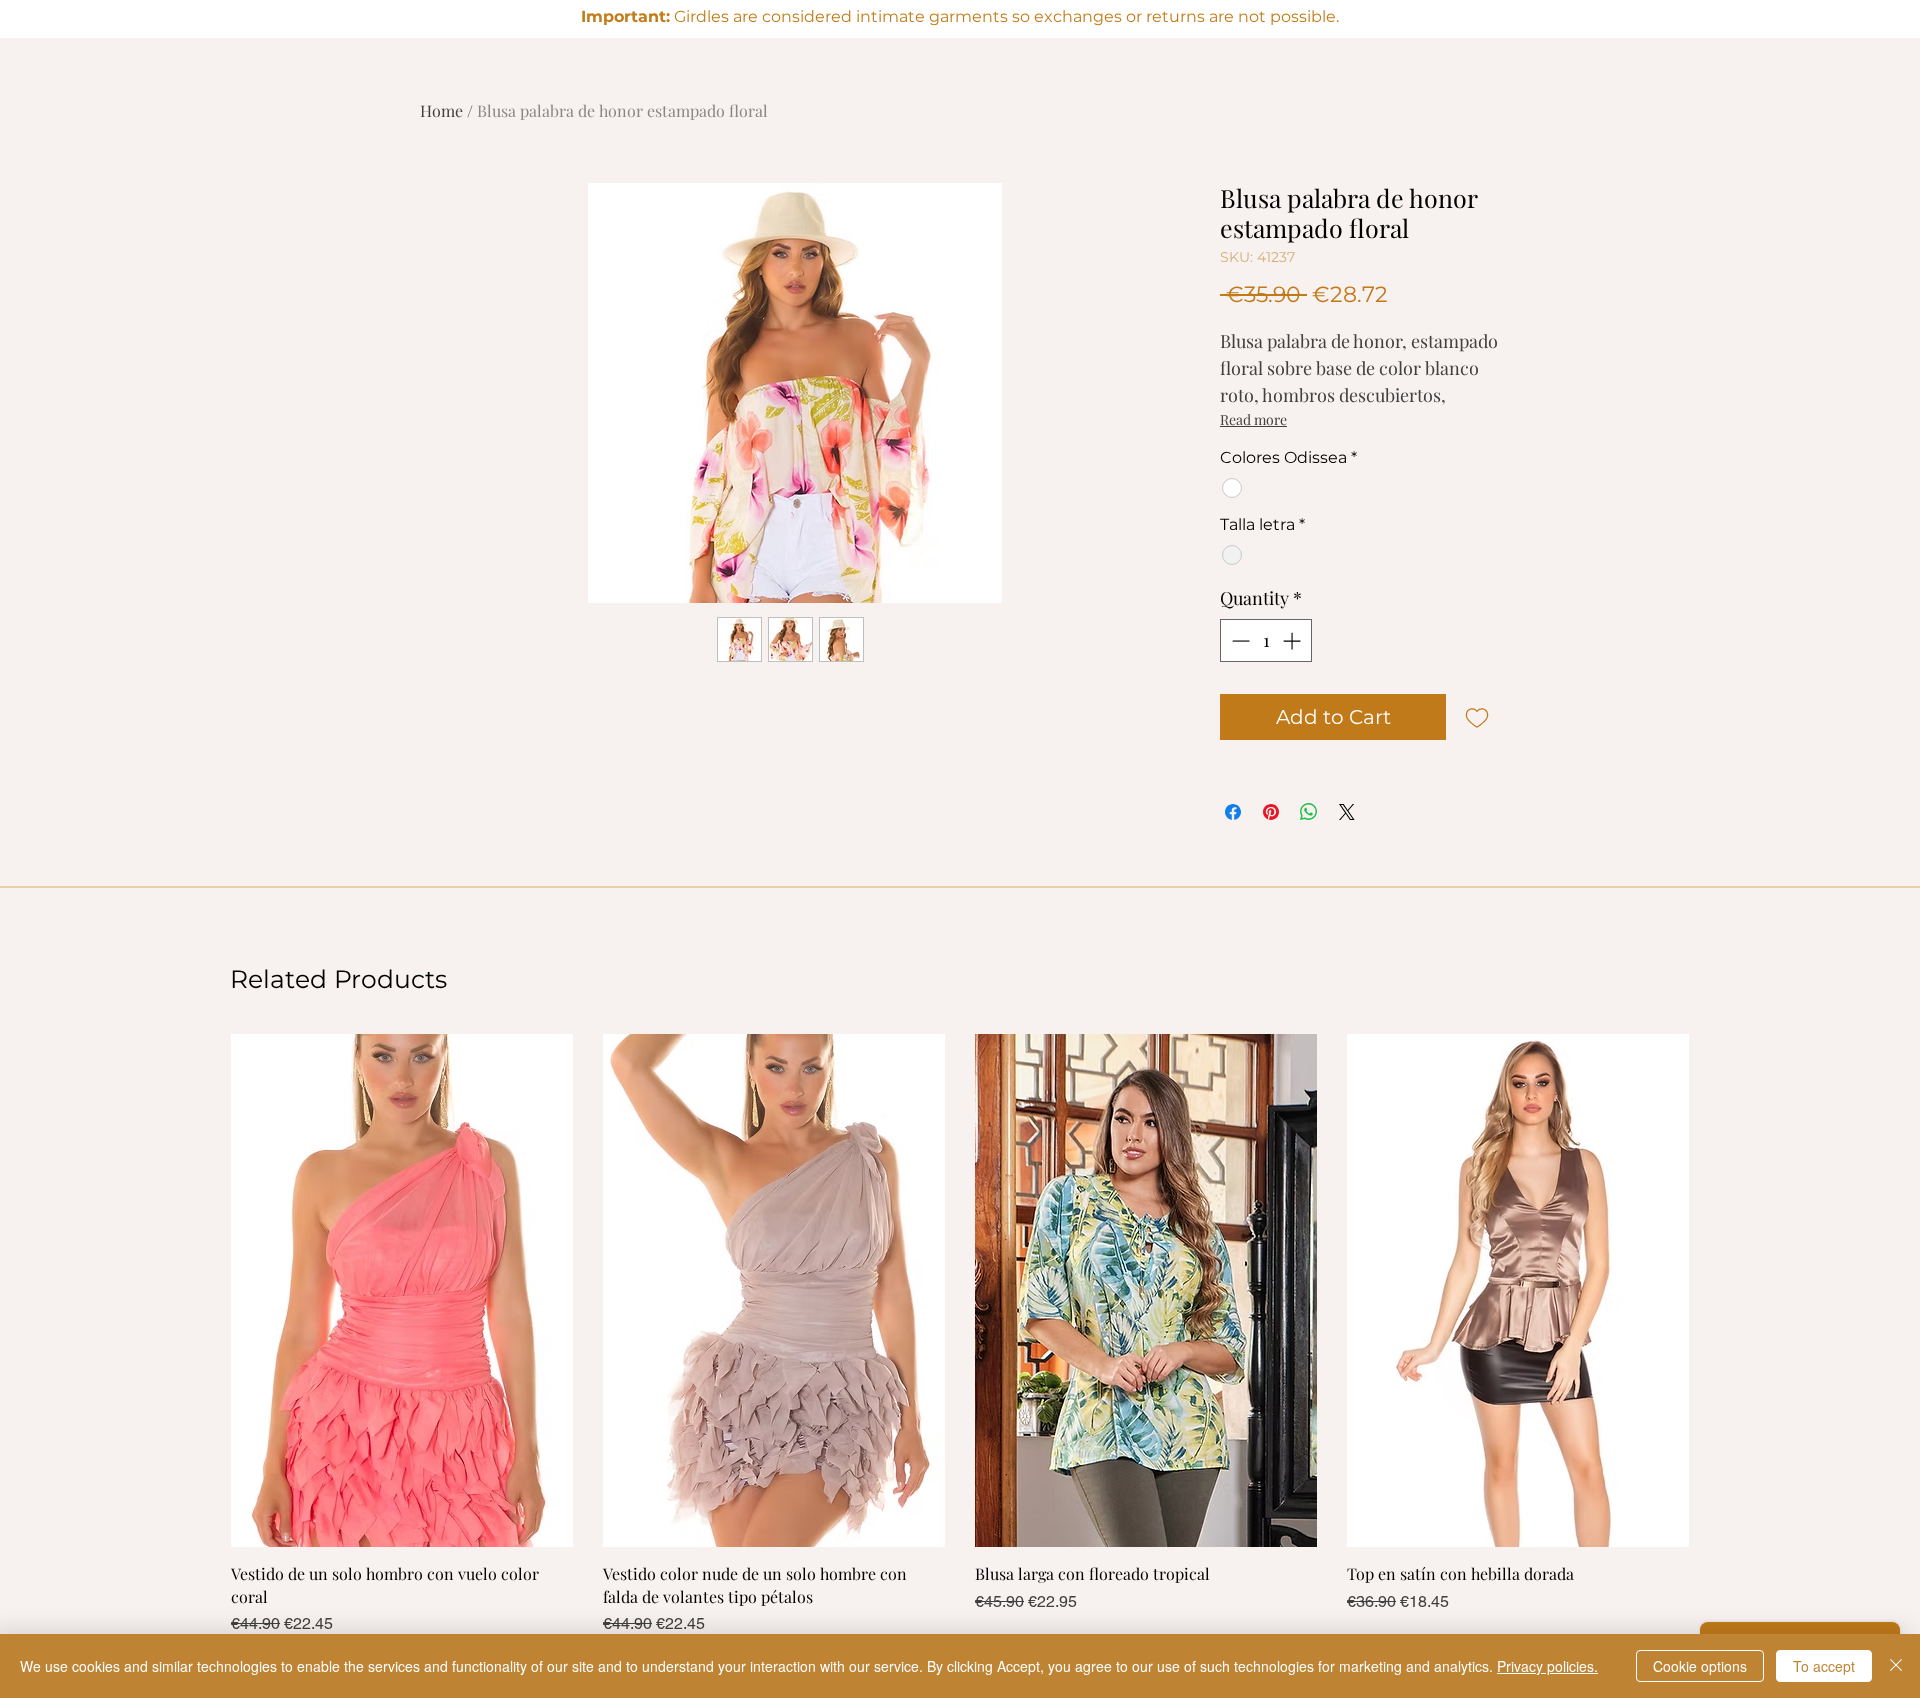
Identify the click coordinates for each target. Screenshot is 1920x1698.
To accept (1824, 1666)
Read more (1253, 419)
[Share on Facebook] (1233, 812)
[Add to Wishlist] (1477, 717)
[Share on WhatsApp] (1309, 812)
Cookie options (1700, 1666)
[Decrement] (1238, 640)
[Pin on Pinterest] (1271, 812)
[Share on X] (1347, 812)
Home (441, 110)
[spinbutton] (1266, 640)
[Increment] (1293, 640)
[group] (960, 1335)
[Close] (1896, 1666)
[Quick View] (402, 1290)
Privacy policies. (1547, 1666)
